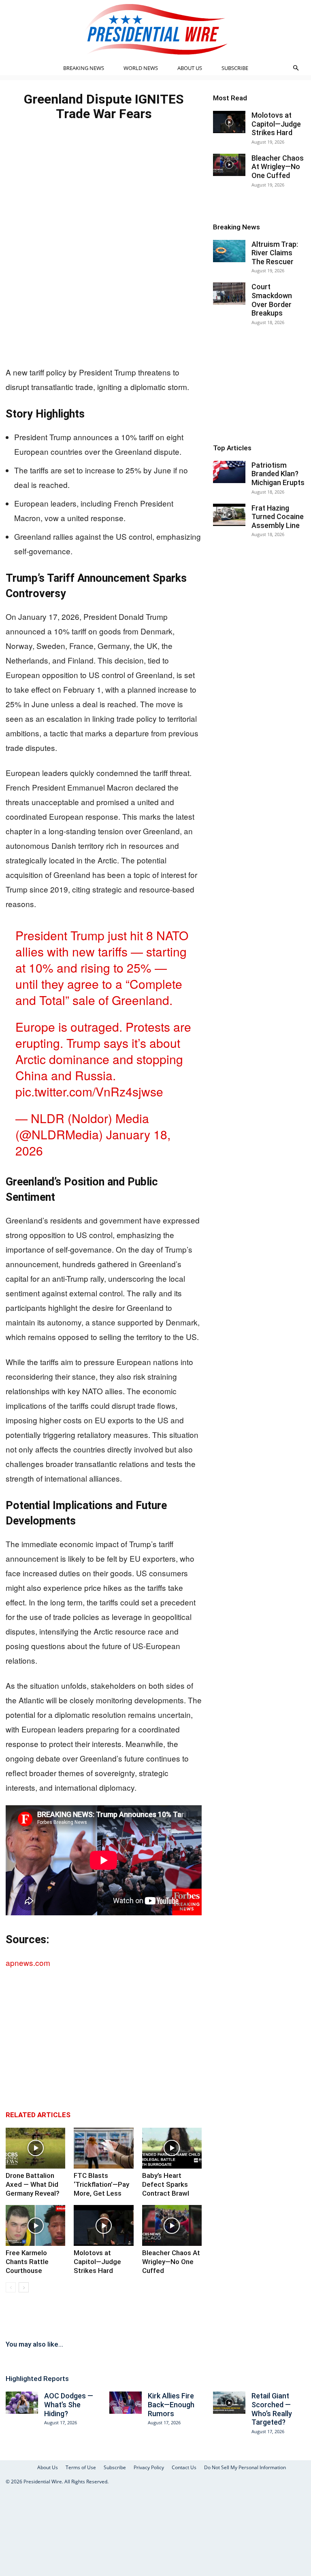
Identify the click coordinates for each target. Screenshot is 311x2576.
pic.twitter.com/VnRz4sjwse (89, 1091)
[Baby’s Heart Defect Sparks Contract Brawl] (172, 2148)
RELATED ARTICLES (38, 2115)
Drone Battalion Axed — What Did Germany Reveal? (33, 2184)
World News (141, 68)
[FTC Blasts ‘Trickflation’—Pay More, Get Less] (103, 2148)
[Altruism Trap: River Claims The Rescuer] (229, 251)
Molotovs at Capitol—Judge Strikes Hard (97, 2262)
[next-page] (24, 2287)
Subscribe (235, 68)
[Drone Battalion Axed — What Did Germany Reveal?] (35, 2148)
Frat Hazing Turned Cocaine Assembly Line (278, 517)
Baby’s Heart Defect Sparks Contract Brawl (166, 2184)
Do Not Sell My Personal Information (245, 2467)
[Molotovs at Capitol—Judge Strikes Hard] (103, 2225)
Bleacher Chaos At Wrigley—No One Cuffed (171, 2262)
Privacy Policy (149, 2467)
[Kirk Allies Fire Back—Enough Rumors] (126, 2403)
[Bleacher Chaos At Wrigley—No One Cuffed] (172, 2225)
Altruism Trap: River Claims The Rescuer (275, 253)
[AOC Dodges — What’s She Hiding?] (22, 2403)
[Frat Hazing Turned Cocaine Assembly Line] (229, 515)
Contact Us (184, 2467)
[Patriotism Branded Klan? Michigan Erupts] (229, 472)
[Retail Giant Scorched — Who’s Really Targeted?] (229, 2403)
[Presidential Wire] (155, 29)
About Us (190, 68)
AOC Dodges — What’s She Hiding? (69, 2404)
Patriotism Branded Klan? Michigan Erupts (278, 474)
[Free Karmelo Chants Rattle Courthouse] (35, 2225)
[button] (296, 68)
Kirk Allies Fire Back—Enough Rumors (171, 2404)
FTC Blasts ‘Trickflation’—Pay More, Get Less (101, 2184)
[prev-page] (11, 2287)
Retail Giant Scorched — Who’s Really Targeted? (272, 2409)
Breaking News (84, 68)
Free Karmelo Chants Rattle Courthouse (27, 2262)
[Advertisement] (104, 300)
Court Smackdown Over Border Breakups (272, 300)
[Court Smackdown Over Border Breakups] (229, 294)
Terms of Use (81, 2467)
